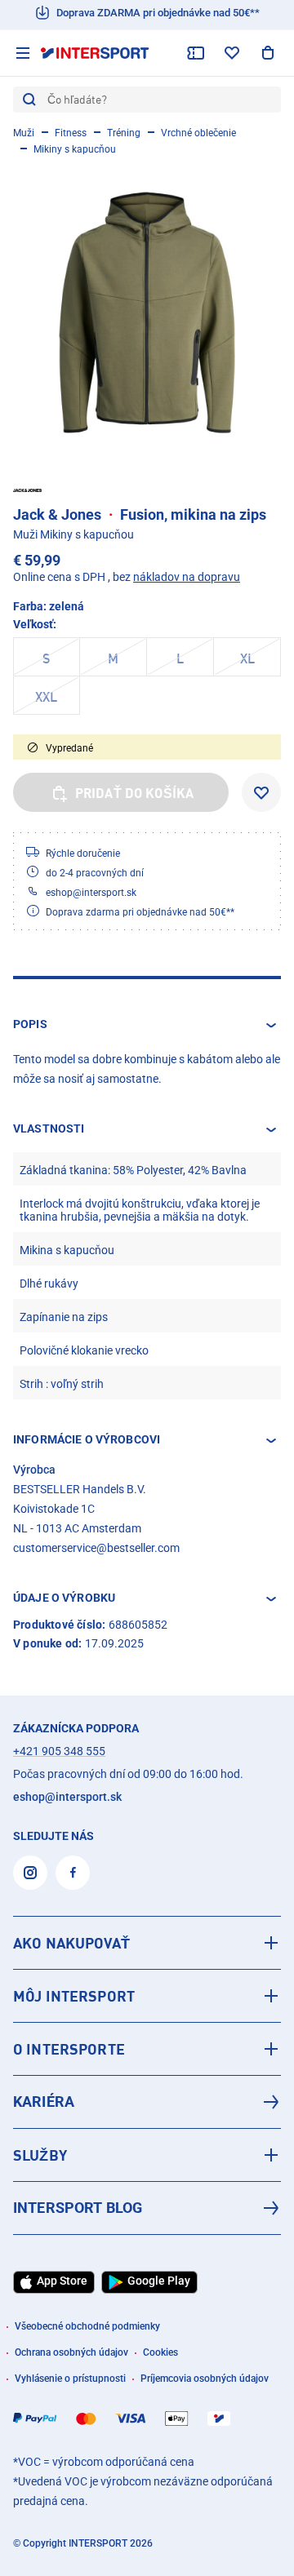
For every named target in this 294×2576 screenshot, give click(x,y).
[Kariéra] (147, 2102)
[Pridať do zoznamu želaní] (261, 792)
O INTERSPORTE (69, 2049)
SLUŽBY (40, 2155)
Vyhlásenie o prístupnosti (70, 2379)
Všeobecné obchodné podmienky (87, 2326)
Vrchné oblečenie (198, 133)
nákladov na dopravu (187, 577)
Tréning (124, 133)
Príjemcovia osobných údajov (205, 2379)
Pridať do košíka (135, 793)
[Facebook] (73, 1873)
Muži (24, 133)
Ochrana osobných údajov (71, 2352)
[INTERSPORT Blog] (147, 2208)
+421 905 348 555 (59, 1751)
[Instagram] (30, 1873)
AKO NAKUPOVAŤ (71, 1943)
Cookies (160, 2352)
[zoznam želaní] (232, 53)
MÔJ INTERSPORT (74, 1996)
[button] (147, 1025)
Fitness (71, 133)
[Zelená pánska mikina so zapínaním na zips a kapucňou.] (147, 313)
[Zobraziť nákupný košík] (268, 53)
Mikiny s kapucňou (75, 149)
